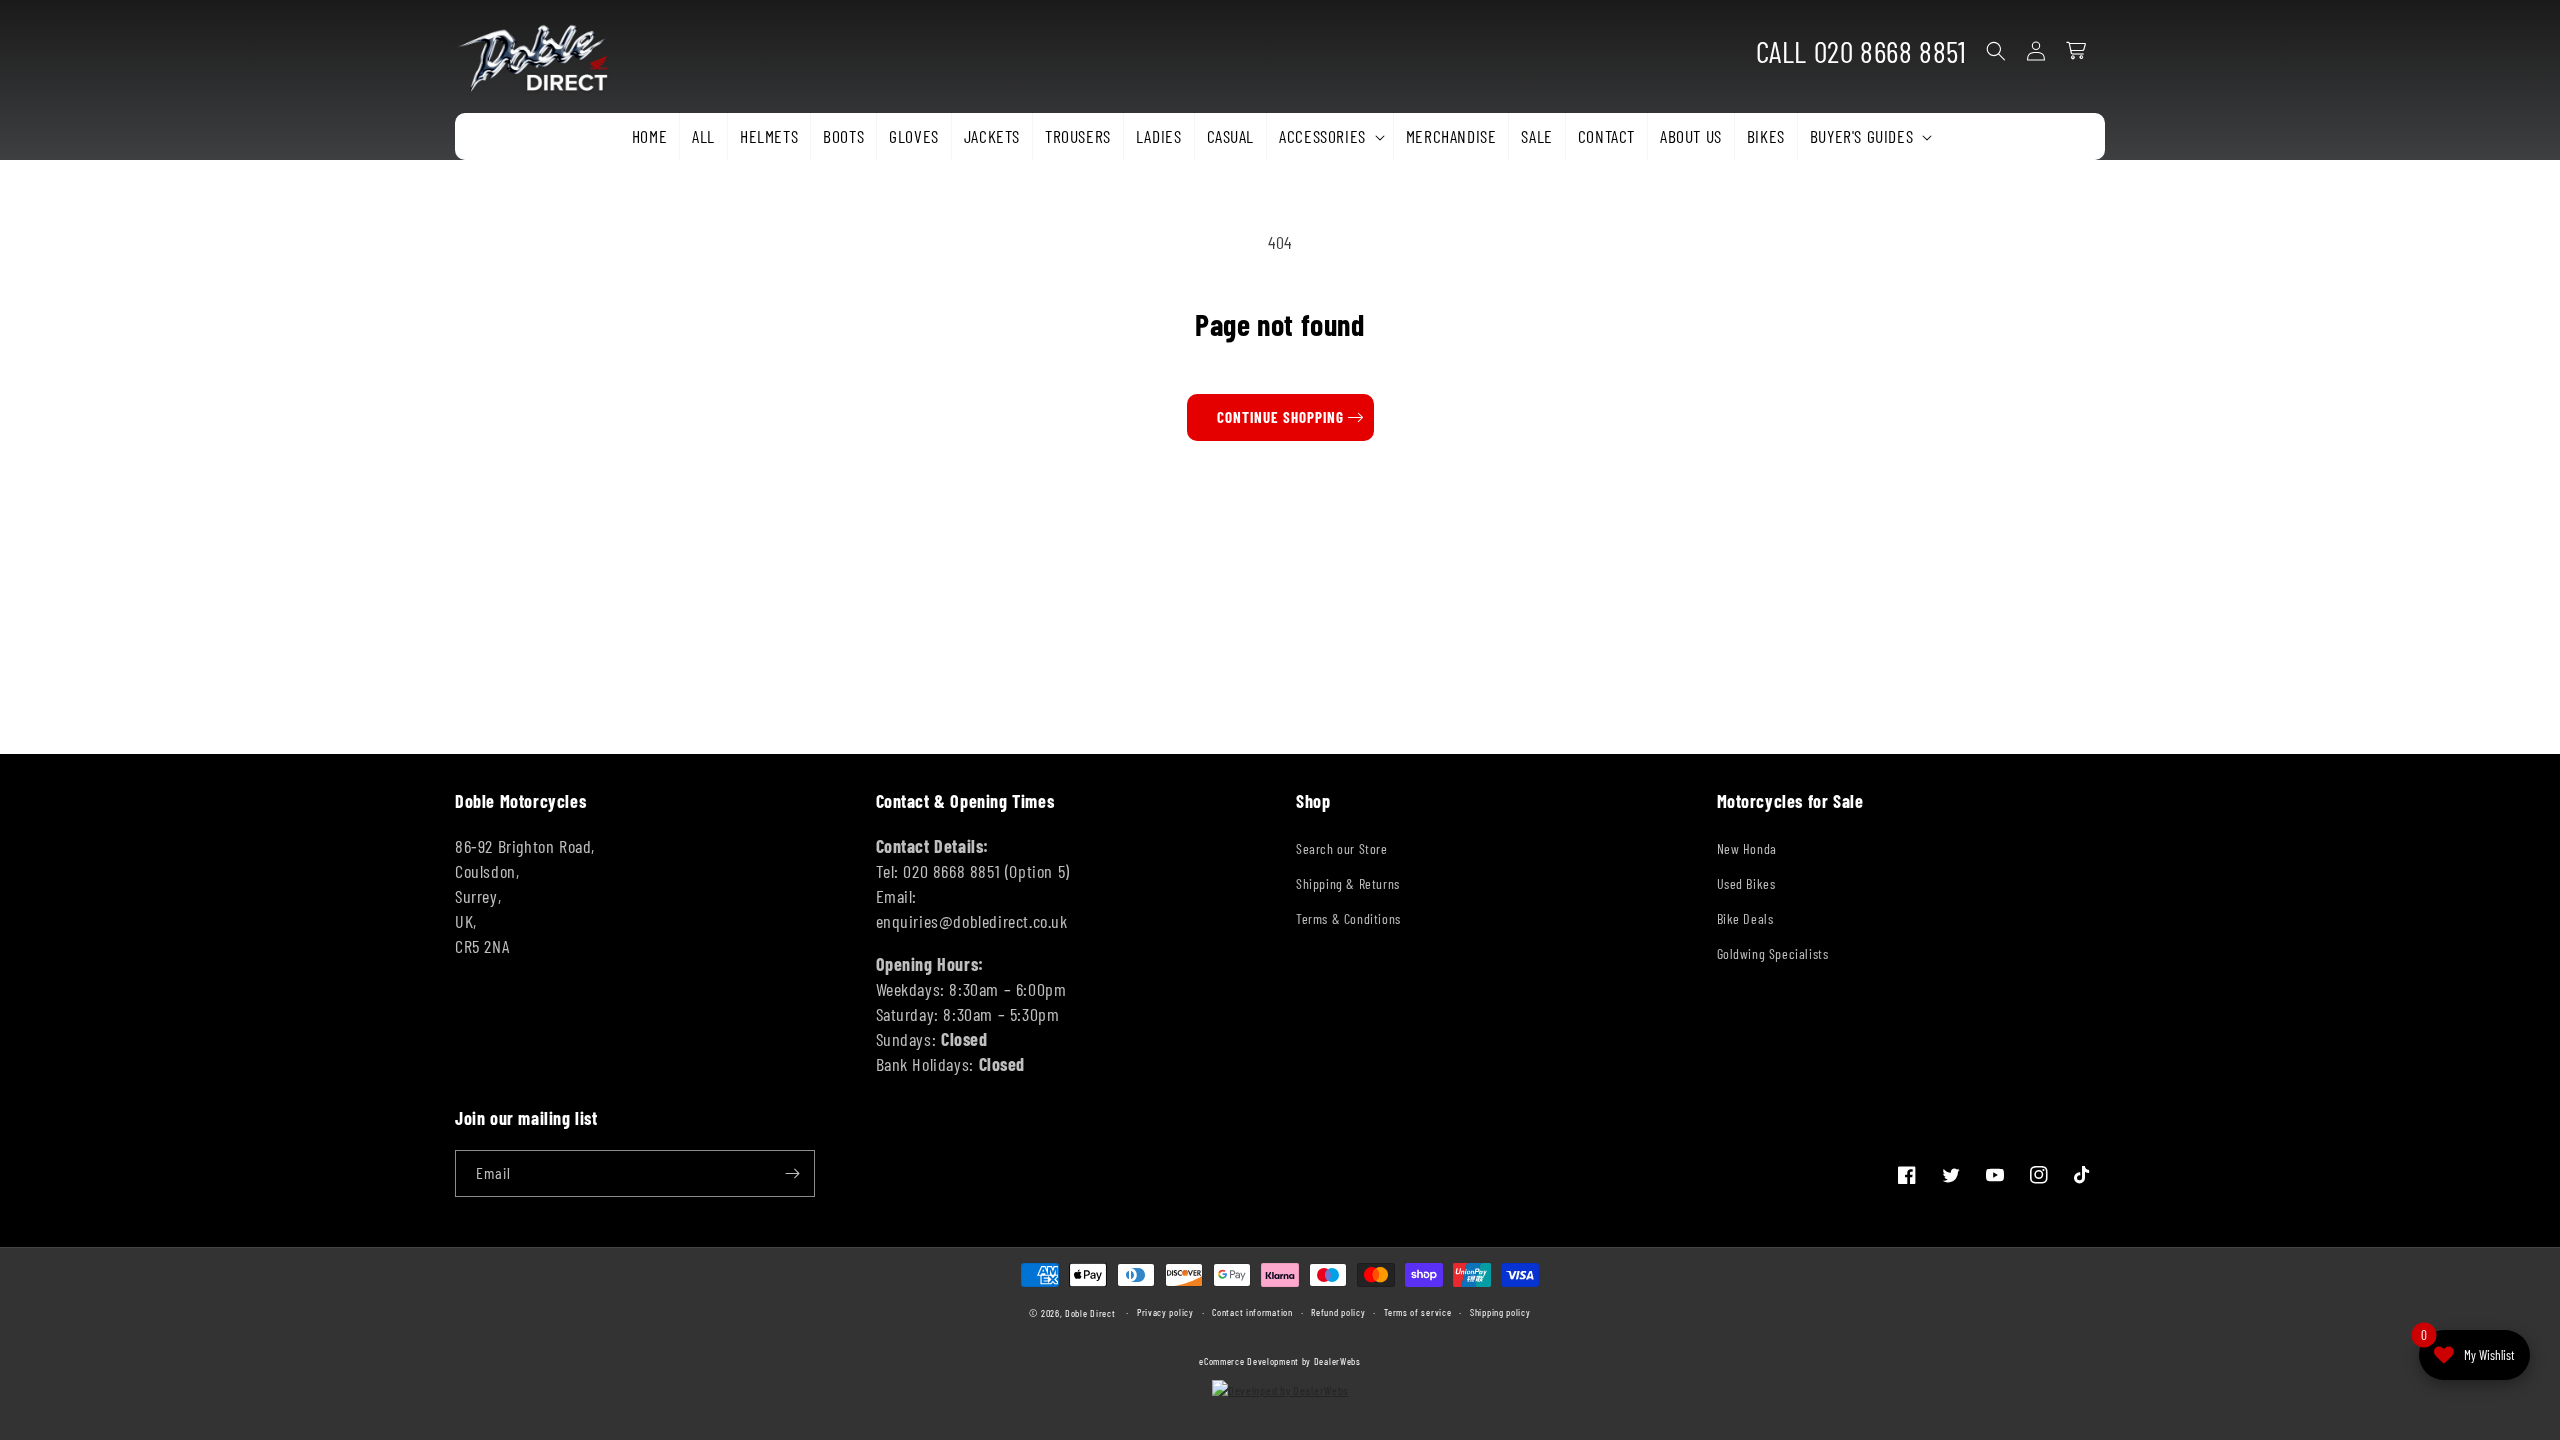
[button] (1330, 136)
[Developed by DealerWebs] (1280, 1390)
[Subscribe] (792, 1173)
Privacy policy (1165, 1312)
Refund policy (1338, 1312)
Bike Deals (1745, 918)
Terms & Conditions (1348, 918)
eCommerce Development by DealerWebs (1280, 1361)
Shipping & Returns (1348, 883)
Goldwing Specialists (1773, 953)
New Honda (1747, 848)
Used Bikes (1746, 883)
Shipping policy (1500, 1312)
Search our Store (1342, 848)
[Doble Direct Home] (540, 51)
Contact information (1252, 1312)
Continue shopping (1280, 417)
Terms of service (1417, 1312)
